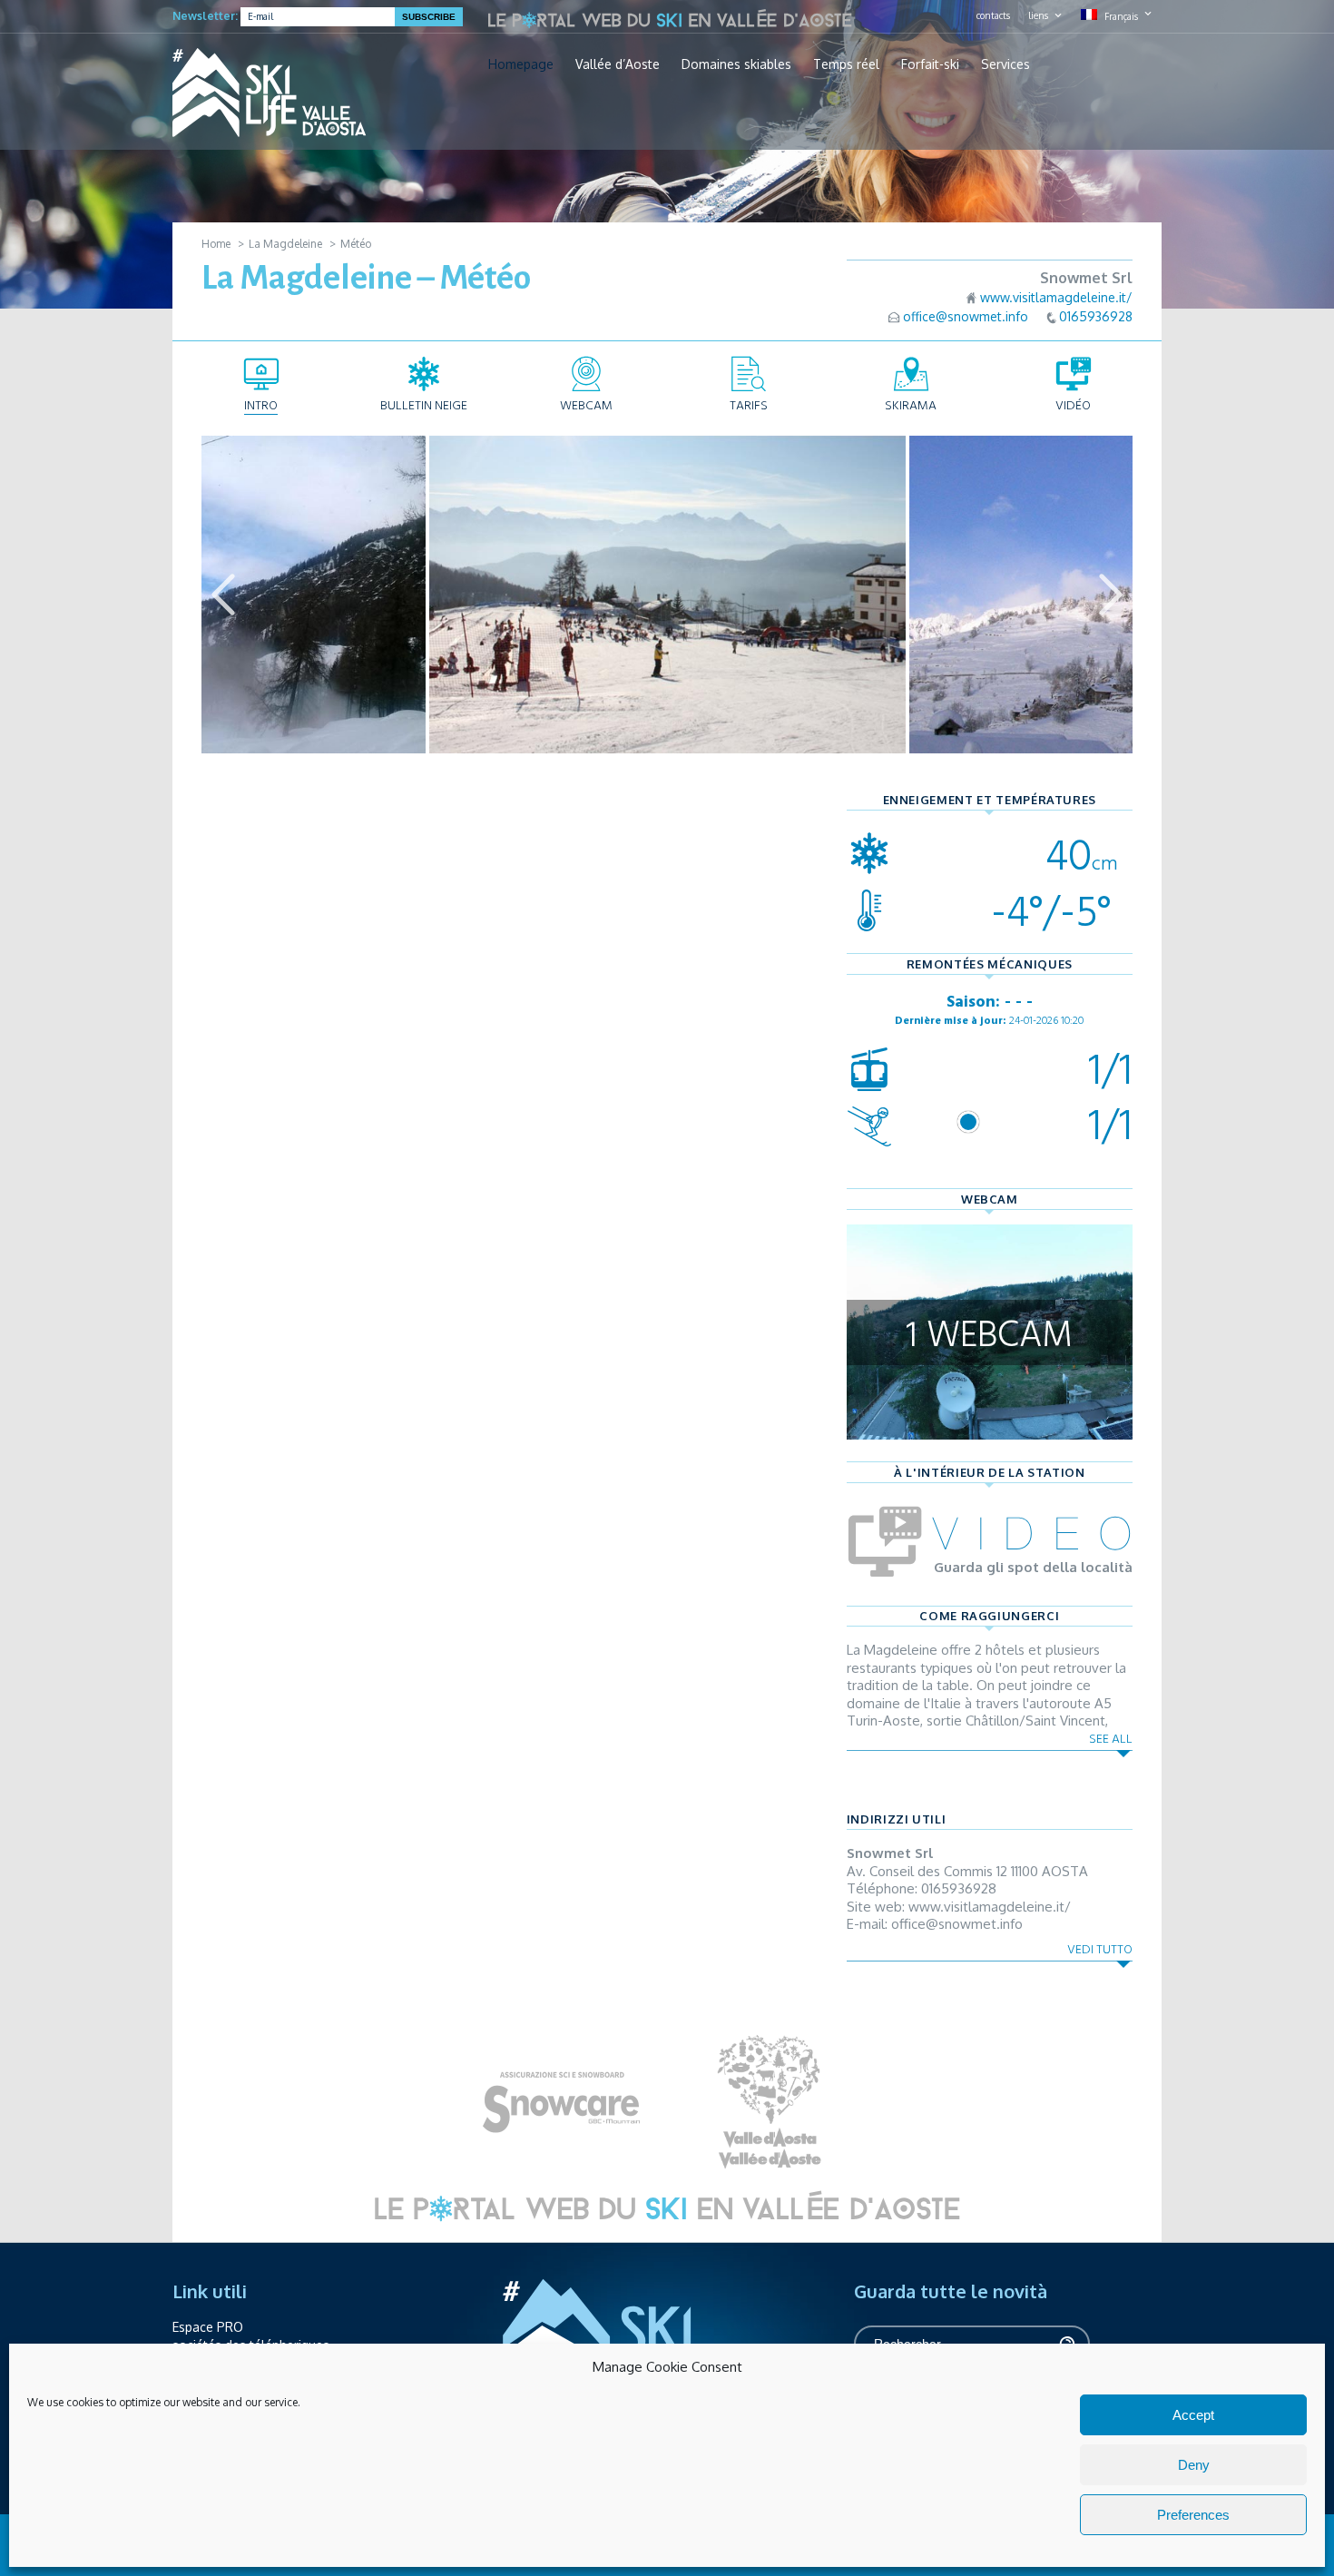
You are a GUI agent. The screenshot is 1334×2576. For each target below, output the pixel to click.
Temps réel (846, 64)
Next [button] (1111, 595)
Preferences (1193, 2515)
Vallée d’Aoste (618, 64)
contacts (993, 15)
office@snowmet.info (966, 316)
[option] (667, 595)
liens (1038, 15)
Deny (1194, 2465)
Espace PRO (208, 2327)
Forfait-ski (930, 64)
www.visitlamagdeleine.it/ (1056, 297)
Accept (1193, 2415)
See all (1111, 1739)
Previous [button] (223, 595)
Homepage (521, 64)
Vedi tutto (1100, 1949)
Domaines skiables (736, 64)
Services (1005, 64)
